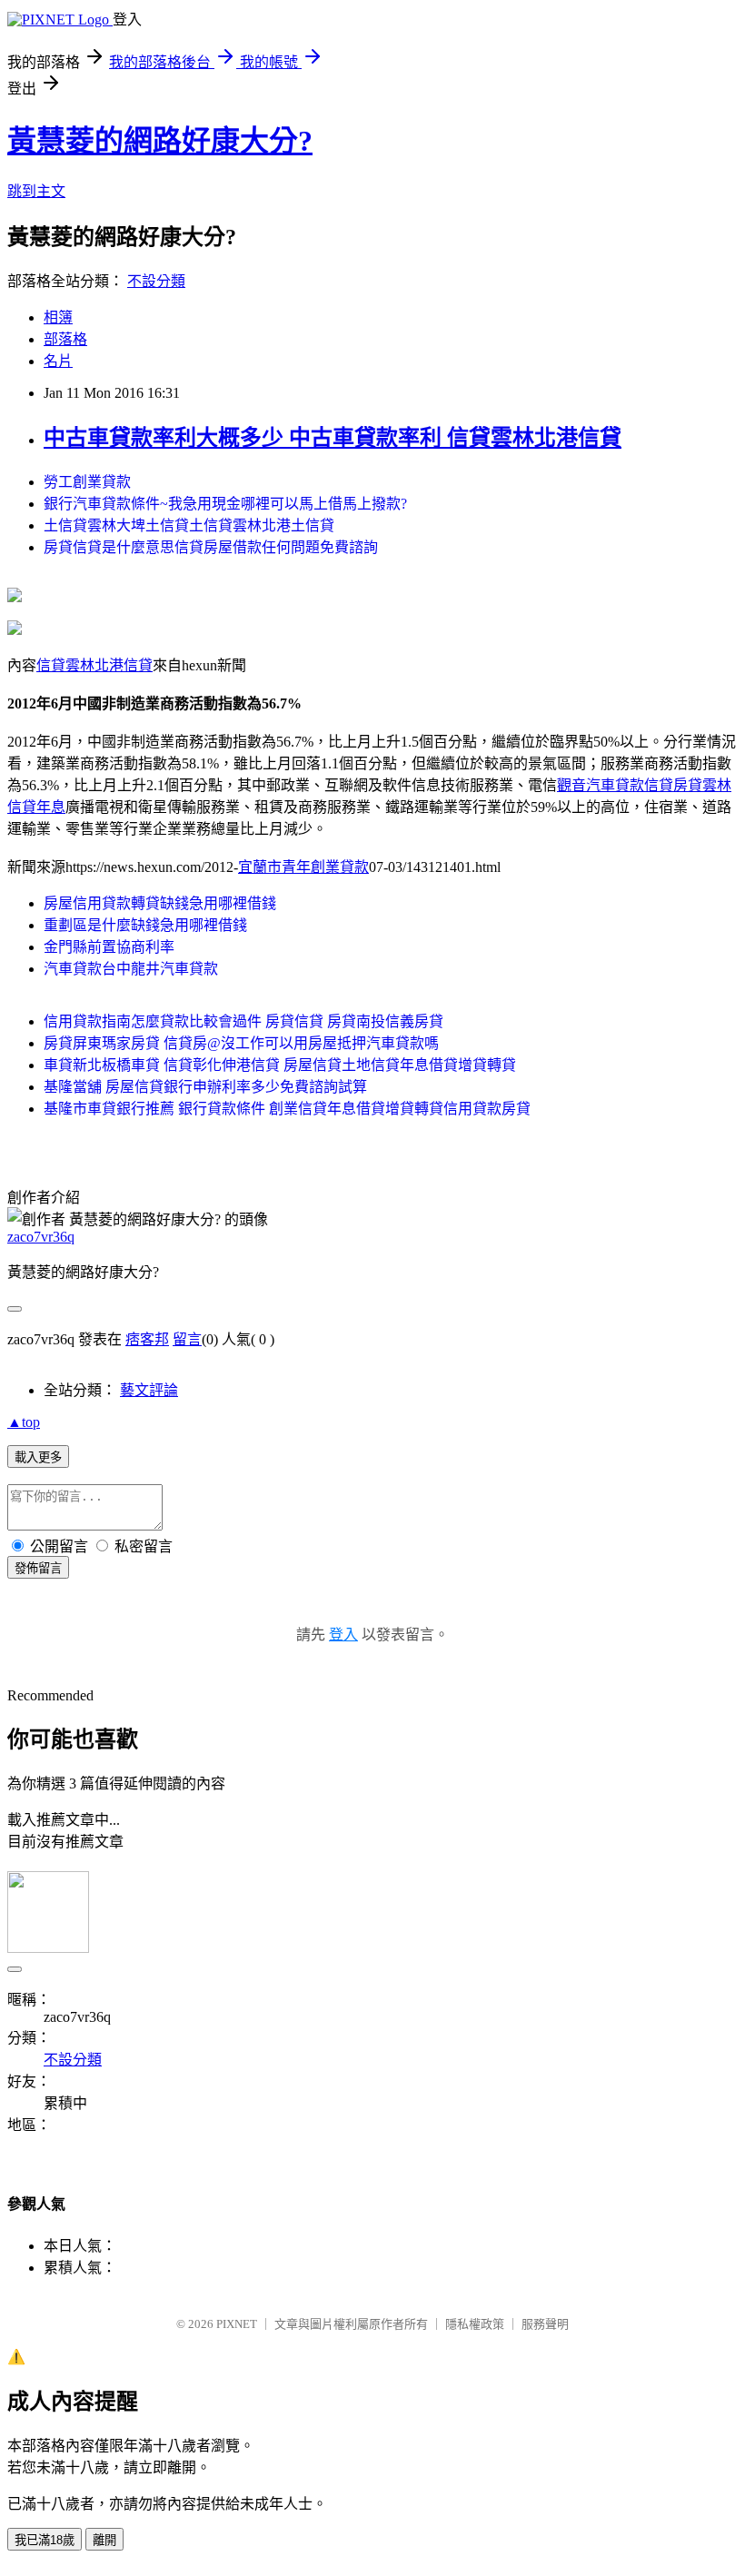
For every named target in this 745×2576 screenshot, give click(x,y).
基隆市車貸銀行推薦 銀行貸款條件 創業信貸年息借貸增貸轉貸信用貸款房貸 (287, 1109)
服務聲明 (545, 2324)
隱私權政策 (475, 2324)
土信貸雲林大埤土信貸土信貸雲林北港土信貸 (189, 525)
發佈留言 (38, 1568)
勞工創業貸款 (87, 482)
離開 (104, 2540)
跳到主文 (36, 191)
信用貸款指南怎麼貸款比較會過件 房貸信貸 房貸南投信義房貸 (243, 1021)
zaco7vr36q (41, 1237)
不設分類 (156, 281)
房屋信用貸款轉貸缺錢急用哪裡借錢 (160, 903)
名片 (58, 361)
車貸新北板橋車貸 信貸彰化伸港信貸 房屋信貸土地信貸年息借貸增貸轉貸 (280, 1065)
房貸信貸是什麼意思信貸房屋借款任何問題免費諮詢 (211, 547)
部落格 (65, 339)
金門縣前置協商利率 (109, 947)
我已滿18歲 (45, 2540)
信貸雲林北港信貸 (94, 665)
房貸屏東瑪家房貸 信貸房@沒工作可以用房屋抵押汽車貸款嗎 (241, 1043)
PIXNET (237, 2324)
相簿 (58, 317)
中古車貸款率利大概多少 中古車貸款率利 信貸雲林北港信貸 (333, 438)
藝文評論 (149, 1390)
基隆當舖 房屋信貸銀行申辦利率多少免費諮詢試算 (205, 1087)
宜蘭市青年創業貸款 (303, 867)
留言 (187, 1339)
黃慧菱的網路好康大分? (160, 141)
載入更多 (38, 1457)
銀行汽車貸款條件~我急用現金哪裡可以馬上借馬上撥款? (225, 504)
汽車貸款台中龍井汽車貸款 (131, 969)
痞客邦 (147, 1339)
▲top (24, 1422)
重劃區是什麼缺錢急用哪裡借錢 (145, 925)
